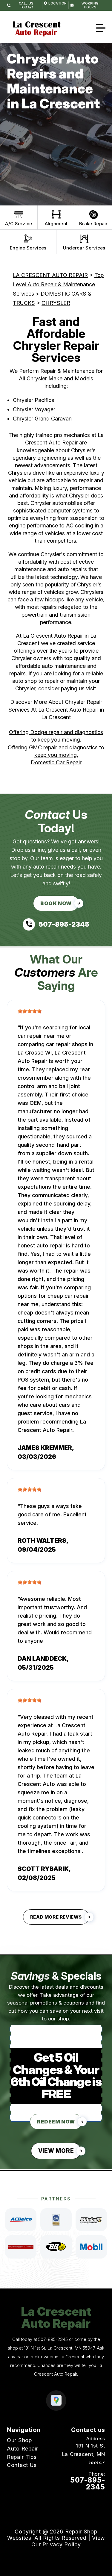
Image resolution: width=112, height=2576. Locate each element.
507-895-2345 (53, 2339)
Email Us (94, 2498)
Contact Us (22, 2465)
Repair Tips (22, 2457)
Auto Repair (23, 2449)
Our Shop (19, 2440)
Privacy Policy (62, 2544)
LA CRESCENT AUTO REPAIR (50, 275)
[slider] (30, 1011)
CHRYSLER (56, 303)
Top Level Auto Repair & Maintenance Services (58, 284)
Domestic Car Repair (56, 762)
